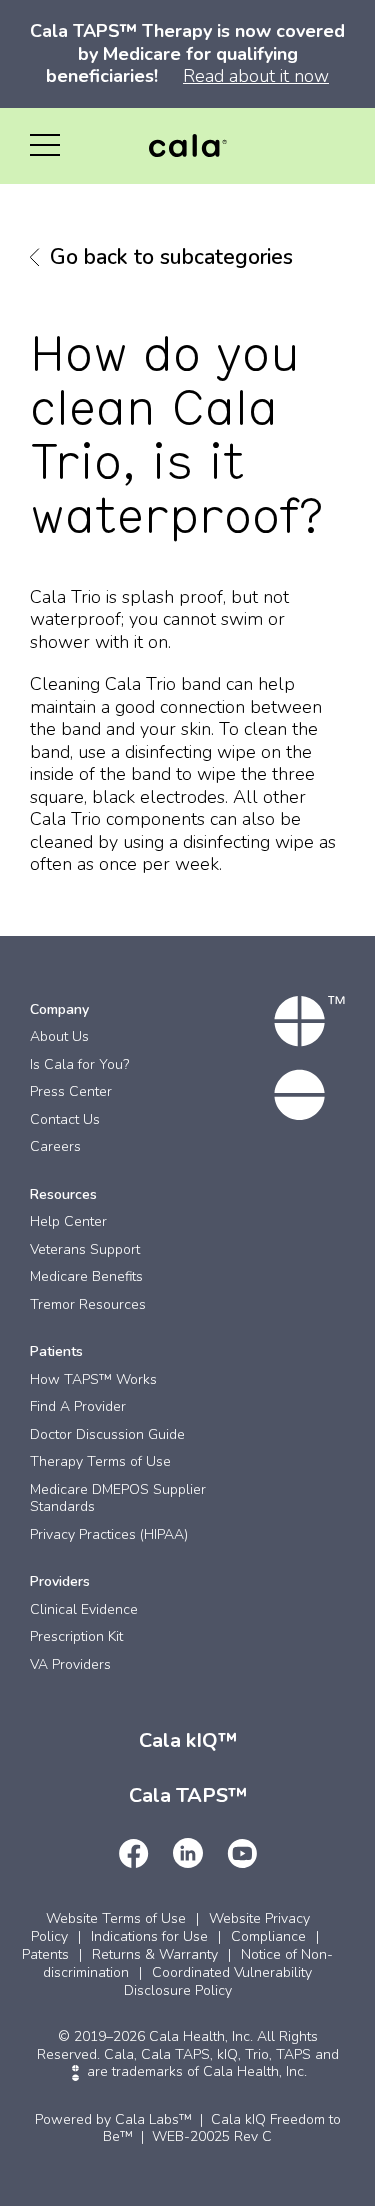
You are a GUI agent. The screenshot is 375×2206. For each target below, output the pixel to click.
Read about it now (256, 76)
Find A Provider (78, 1406)
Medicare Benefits (86, 1276)
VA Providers (70, 1664)
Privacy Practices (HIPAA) (109, 1534)
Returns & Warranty (155, 1954)
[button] (45, 146)
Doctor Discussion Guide (107, 1434)
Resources (63, 1194)
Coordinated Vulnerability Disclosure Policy (218, 1981)
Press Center (71, 1091)
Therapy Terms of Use (100, 1461)
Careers (55, 1146)
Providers (60, 1581)
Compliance (268, 1936)
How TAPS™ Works (93, 1379)
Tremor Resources (88, 1304)
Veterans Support (85, 1249)
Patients (56, 1351)
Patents (45, 1954)
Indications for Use (149, 1936)
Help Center (68, 1221)
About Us (59, 1036)
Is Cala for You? (79, 1064)
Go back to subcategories (171, 257)
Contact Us (65, 1119)
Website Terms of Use (116, 1918)
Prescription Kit (76, 1636)
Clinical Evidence (84, 1609)
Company (59, 1009)
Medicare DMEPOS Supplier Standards (118, 1498)
